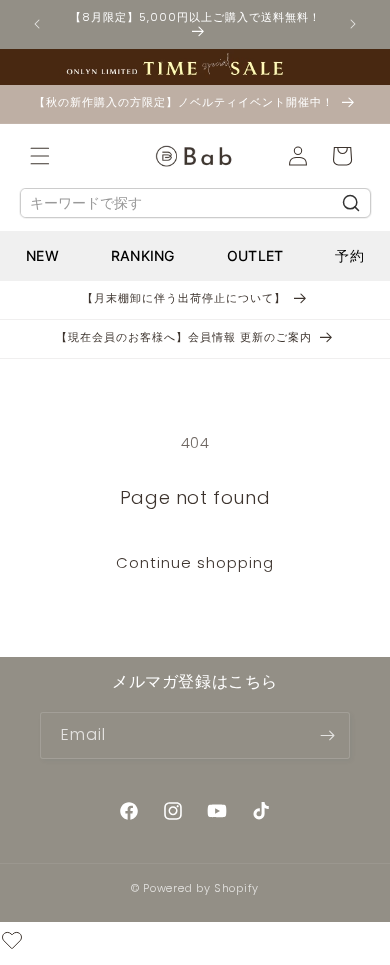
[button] (40, 156)
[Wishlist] (12, 943)
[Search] (351, 203)
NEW (42, 255)
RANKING (143, 255)
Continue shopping (195, 562)
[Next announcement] (353, 24)
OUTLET (255, 255)
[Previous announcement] (37, 24)
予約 (349, 255)
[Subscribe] (327, 735)
